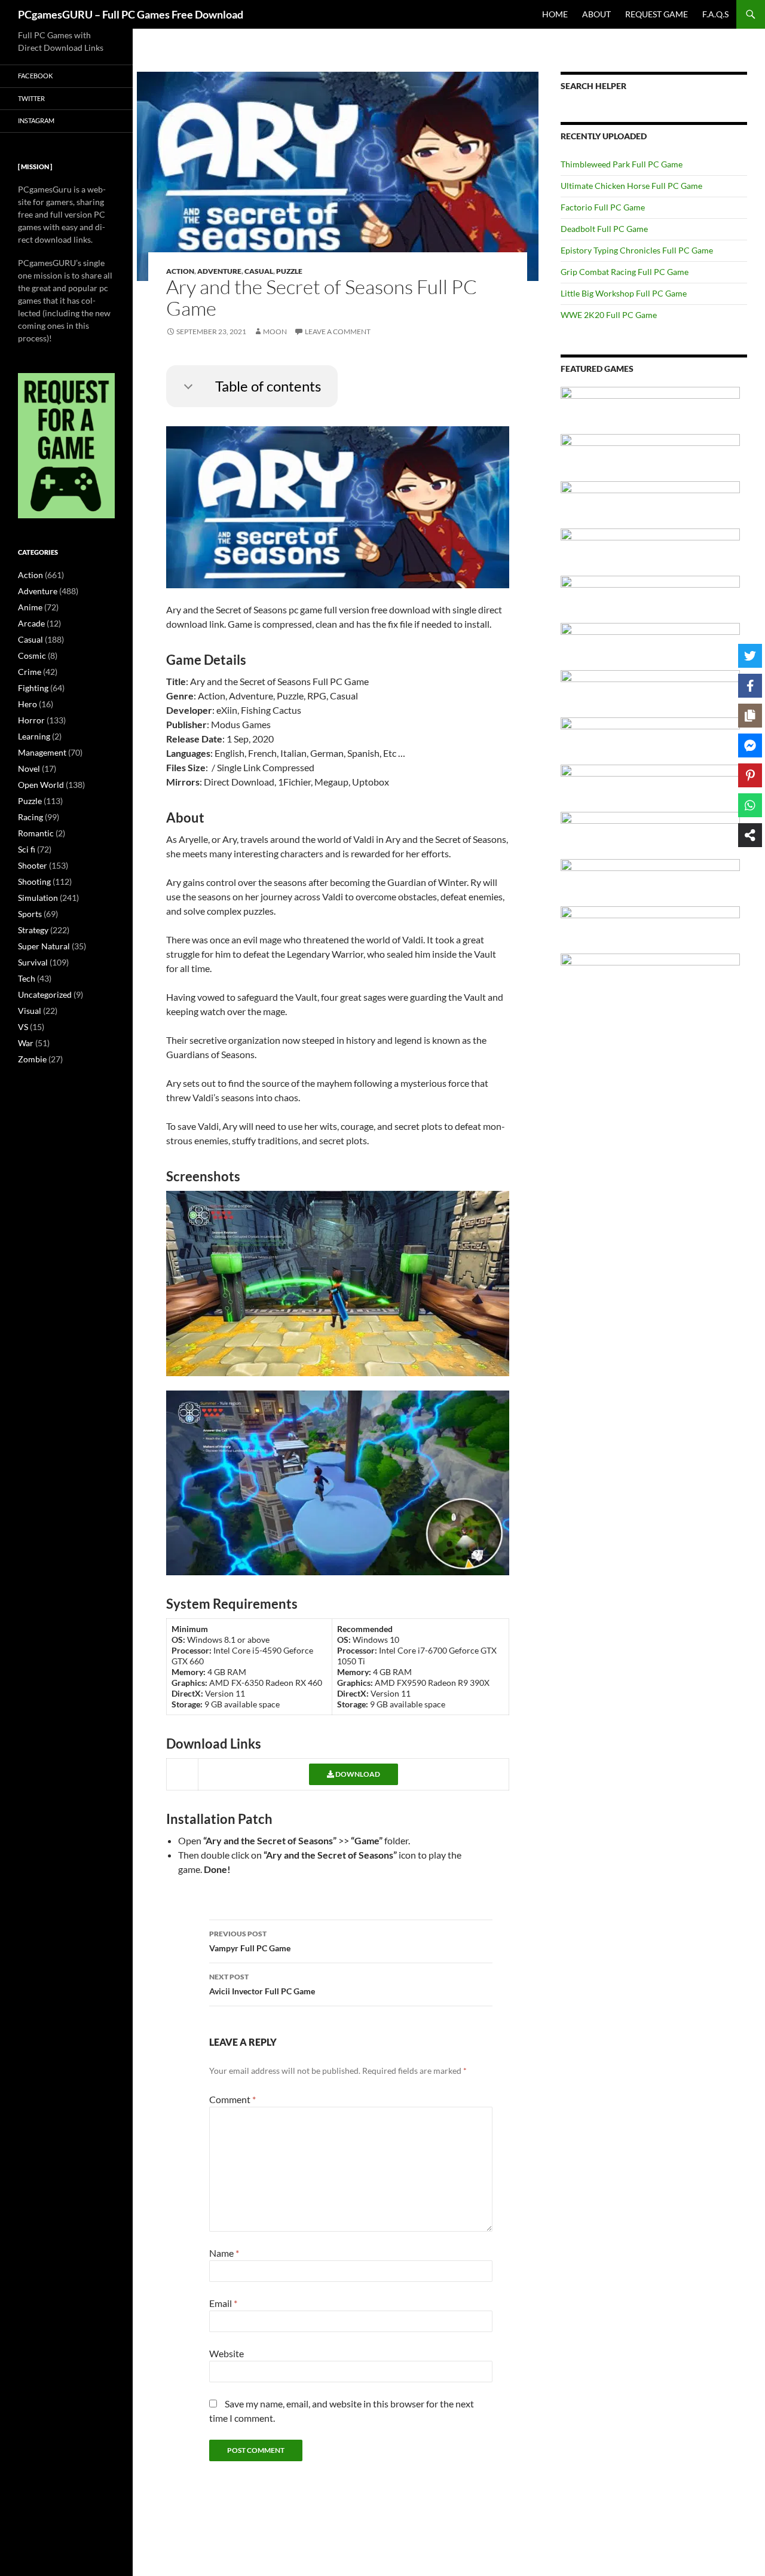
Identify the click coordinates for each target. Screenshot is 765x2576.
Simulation (38, 898)
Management (42, 752)
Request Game (657, 14)
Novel (29, 768)
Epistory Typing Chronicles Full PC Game (637, 250)
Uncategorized (45, 994)
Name (224, 2253)
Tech (27, 978)
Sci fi (27, 849)
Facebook (35, 76)
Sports (30, 914)
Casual (259, 271)
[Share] (750, 835)
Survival (33, 962)
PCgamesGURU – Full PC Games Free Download (131, 14)
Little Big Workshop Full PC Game (624, 293)
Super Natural (44, 946)
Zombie (32, 1059)
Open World (41, 785)
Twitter (31, 98)
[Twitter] (750, 656)
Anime (30, 607)
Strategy (33, 930)
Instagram (36, 120)
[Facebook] (750, 686)
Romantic (36, 833)
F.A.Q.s (715, 14)
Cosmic (32, 656)
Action (180, 271)
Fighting (33, 688)
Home (555, 14)
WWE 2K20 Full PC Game (609, 315)
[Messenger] (750, 745)
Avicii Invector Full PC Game (262, 1984)
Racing (30, 817)
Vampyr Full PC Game (250, 1941)
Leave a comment (338, 331)
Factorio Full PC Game (603, 207)
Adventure (219, 271)
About (596, 14)
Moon (275, 331)
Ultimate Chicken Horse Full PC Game (631, 186)
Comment (232, 2099)
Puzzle (289, 271)
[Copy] (750, 716)
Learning (34, 736)
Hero (27, 704)
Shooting (34, 881)
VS (23, 1027)
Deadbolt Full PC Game (604, 229)
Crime (30, 672)
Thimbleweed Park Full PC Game (622, 164)
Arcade (31, 623)
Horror (31, 720)
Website (227, 2353)
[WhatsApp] (750, 805)
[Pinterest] (750, 775)
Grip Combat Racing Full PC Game (625, 272)
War (26, 1043)
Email (223, 2303)
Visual (30, 1011)
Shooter (33, 865)
